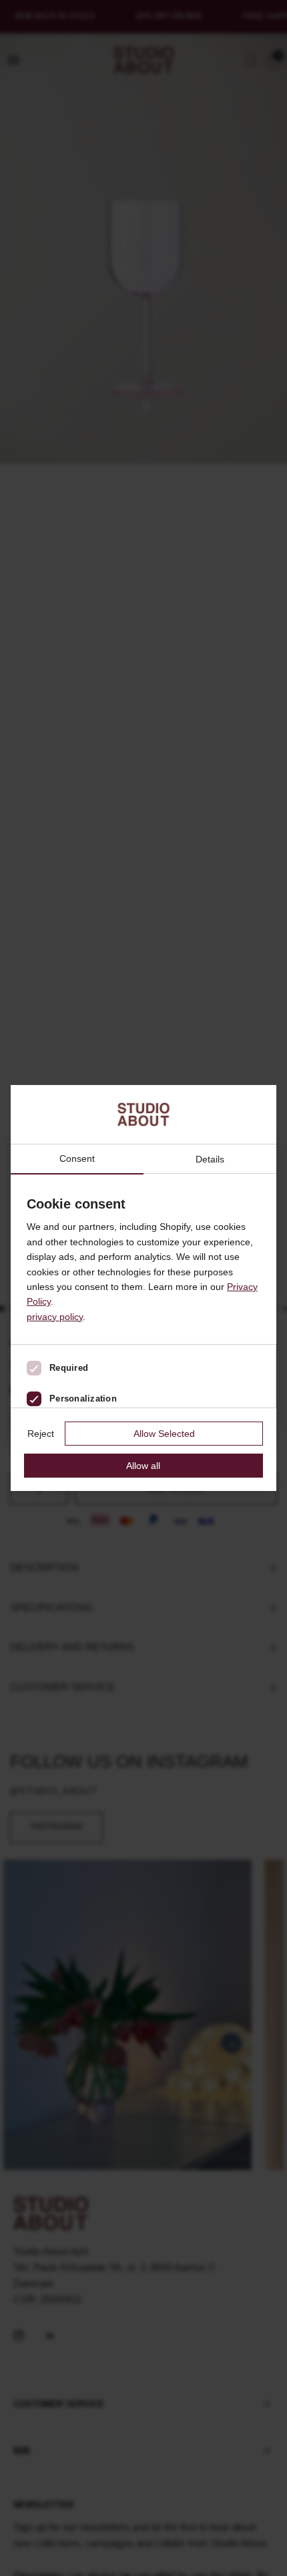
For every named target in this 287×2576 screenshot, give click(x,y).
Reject (41, 1434)
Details (210, 1159)
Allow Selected (164, 1434)
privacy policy (55, 1317)
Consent (77, 1159)
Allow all (143, 1466)
